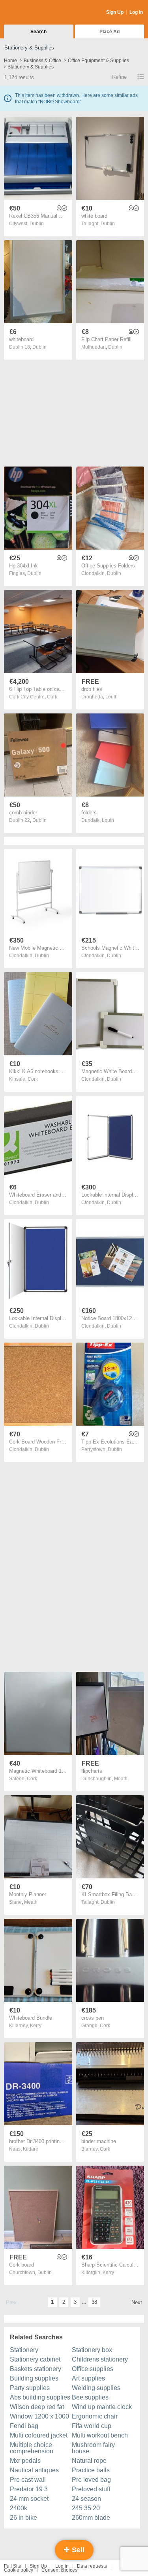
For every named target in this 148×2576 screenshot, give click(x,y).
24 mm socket (29, 2499)
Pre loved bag (91, 2480)
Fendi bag (24, 2426)
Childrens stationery (100, 2359)
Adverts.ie (35, 13)
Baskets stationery (36, 2369)
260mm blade (91, 2518)
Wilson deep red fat (37, 2407)
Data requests (92, 2566)
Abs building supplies (40, 2397)
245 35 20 (86, 2508)
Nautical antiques (34, 2470)
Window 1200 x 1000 (39, 2416)
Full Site (13, 2566)
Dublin (37, 224)
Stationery (24, 2350)
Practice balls (91, 2470)
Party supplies (30, 2388)
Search (38, 32)
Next (137, 2302)
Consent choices (59, 2570)
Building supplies (34, 2378)
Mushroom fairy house (93, 2448)
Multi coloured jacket (39, 2435)
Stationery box (92, 2350)
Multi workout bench (100, 2435)
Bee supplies (90, 2397)
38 (94, 2302)
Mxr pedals (25, 2461)
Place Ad (110, 32)
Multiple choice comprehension (32, 2448)
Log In (136, 12)
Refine (119, 77)
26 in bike (23, 2518)
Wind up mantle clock (102, 2407)
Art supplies (88, 2378)
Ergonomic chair (95, 2416)
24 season (86, 2499)
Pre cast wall (28, 2480)
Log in (62, 2566)
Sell (77, 2550)
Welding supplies (96, 2388)
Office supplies (93, 2369)
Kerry (36, 2026)
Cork (52, 697)
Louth (111, 697)
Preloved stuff (91, 2489)
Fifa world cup (92, 2426)
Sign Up (115, 12)
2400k (19, 2508)
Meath (121, 1779)
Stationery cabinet (35, 2359)
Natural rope (89, 2461)
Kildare (31, 2149)
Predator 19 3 (29, 2489)
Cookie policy (19, 2570)
